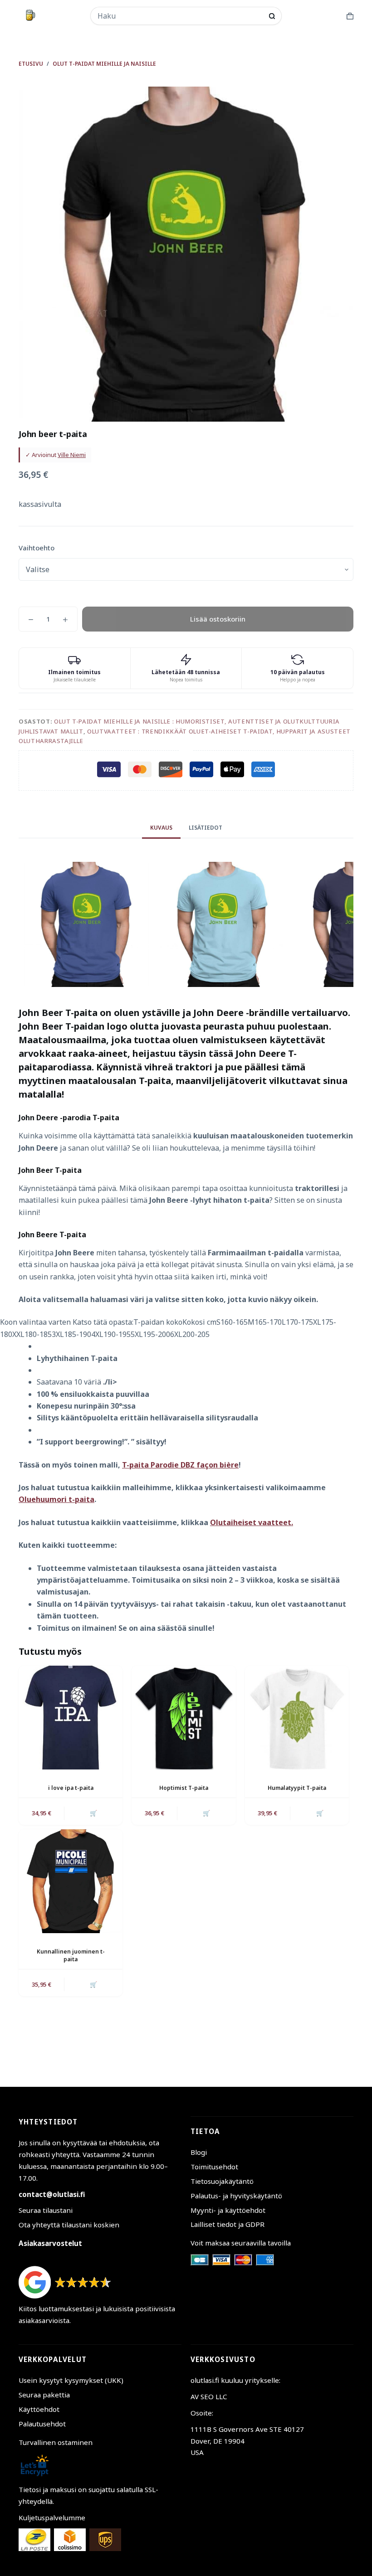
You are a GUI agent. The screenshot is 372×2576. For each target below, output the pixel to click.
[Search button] (272, 16)
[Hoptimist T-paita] (184, 1718)
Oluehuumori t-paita (56, 1499)
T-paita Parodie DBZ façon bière (180, 1465)
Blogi (199, 2152)
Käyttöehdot (39, 2409)
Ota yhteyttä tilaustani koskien (69, 2225)
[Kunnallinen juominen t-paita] (71, 1881)
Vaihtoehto (37, 548)
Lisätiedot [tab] (206, 828)
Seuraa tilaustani (46, 2210)
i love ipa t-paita (71, 1788)
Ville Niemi (72, 455)
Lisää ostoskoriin (218, 619)
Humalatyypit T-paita (297, 1788)
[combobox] (180, 16)
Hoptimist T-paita (184, 1788)
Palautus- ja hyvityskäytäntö (236, 2196)
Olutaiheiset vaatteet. (252, 1522)
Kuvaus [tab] (161, 828)
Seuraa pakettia (44, 2395)
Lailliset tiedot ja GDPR (228, 2224)
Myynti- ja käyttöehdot (228, 2210)
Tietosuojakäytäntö (222, 2181)
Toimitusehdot (214, 2167)
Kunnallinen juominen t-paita (71, 1955)
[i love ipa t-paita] (71, 1718)
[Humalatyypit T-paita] (297, 1718)
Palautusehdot (42, 2424)
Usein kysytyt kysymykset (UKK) (71, 2380)
